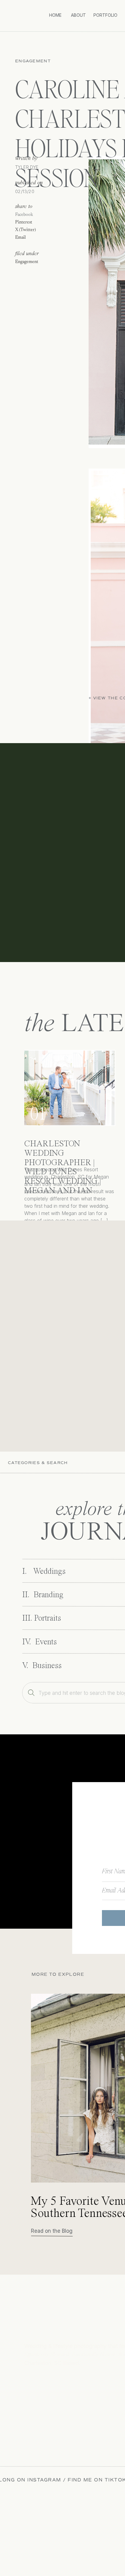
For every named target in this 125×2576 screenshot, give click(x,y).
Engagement (33, 61)
